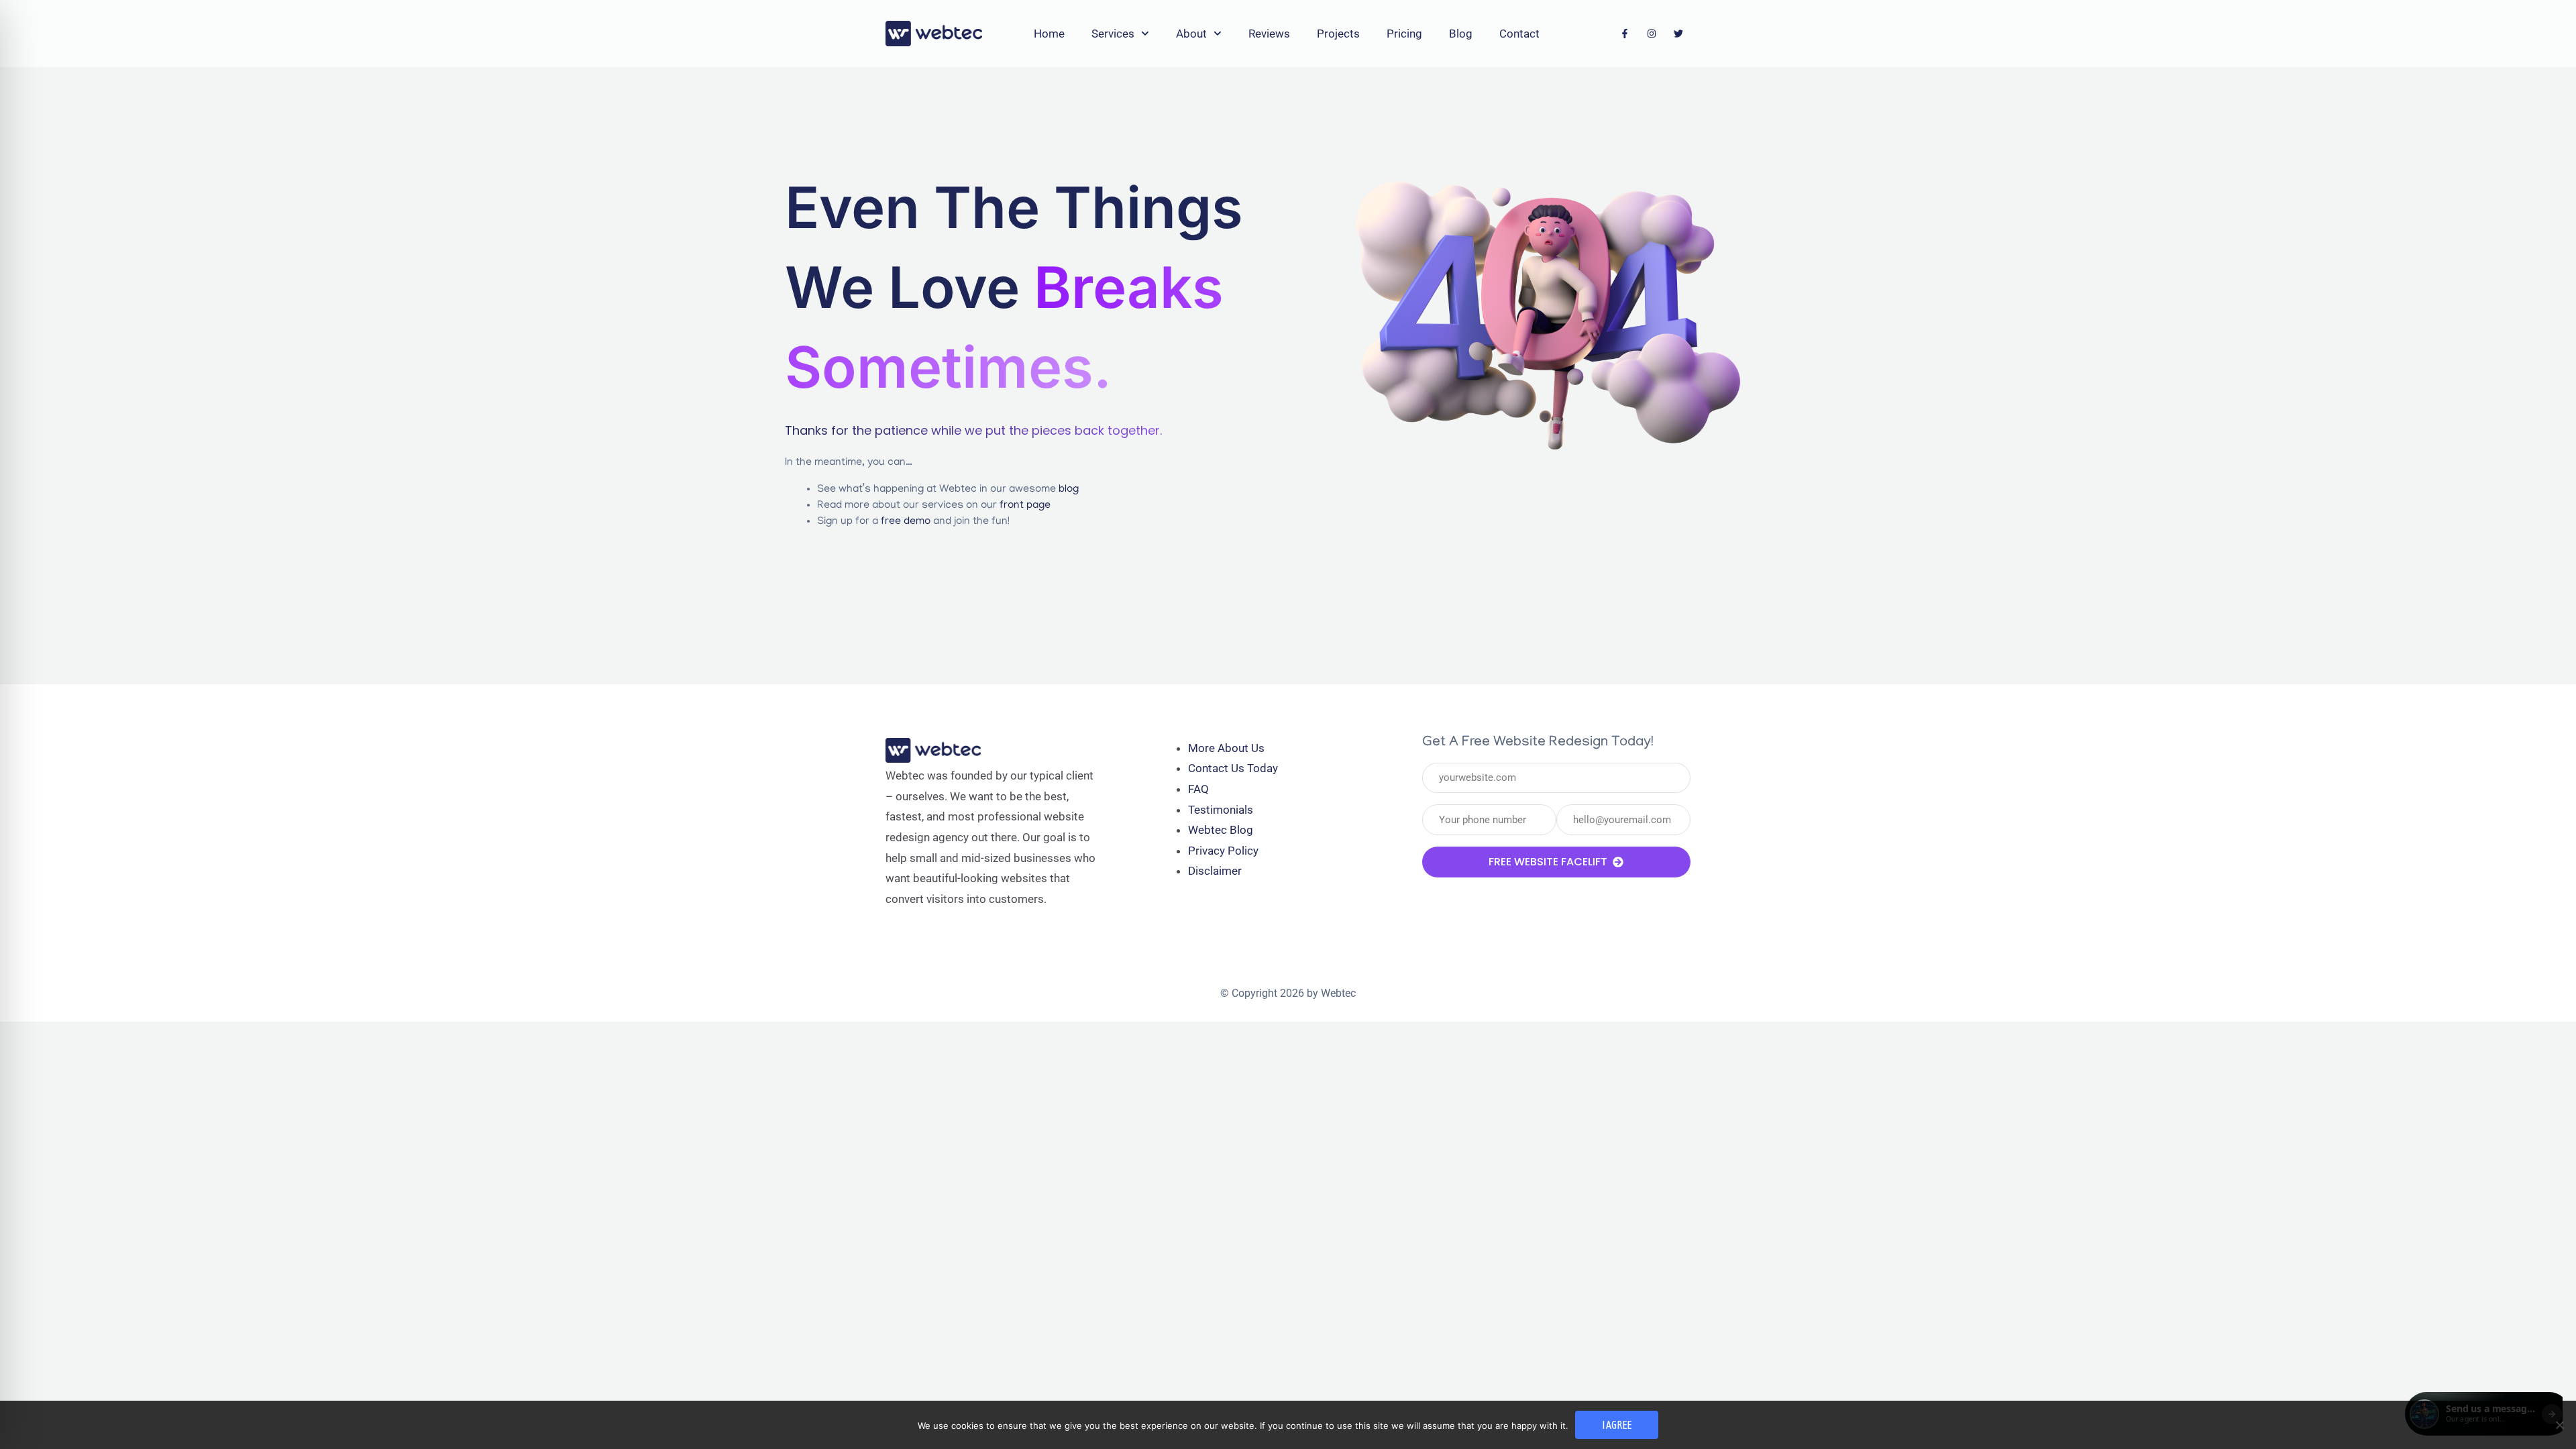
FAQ (1198, 789)
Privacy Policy (1223, 851)
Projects (1338, 34)
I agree (1617, 1425)
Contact (1519, 34)
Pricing (1404, 34)
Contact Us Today (1233, 768)
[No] (2559, 1425)
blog (1069, 490)
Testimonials (1221, 810)
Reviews (1269, 34)
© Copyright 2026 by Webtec (1288, 993)
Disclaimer (1215, 871)
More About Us (1226, 748)
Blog (1461, 34)
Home (1049, 34)
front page (1025, 506)
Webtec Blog (1221, 830)
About (1191, 34)
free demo (906, 522)
